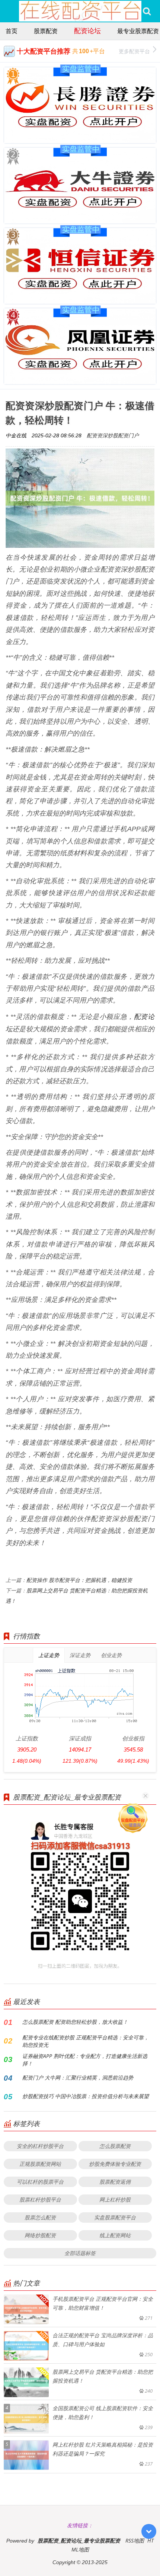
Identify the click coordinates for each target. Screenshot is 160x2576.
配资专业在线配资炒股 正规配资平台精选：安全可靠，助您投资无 (86, 2041)
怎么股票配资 (115, 2146)
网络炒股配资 (40, 2235)
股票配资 (46, 31)
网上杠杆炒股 (115, 2199)
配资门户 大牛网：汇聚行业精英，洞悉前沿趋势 (78, 2077)
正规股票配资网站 (40, 2164)
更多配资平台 (134, 51)
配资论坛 (87, 30)
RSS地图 (135, 2540)
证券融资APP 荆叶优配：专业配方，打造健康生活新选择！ (85, 2060)
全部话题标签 (80, 2253)
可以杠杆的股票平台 (40, 2182)
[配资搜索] (147, 11)
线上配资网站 (115, 2235)
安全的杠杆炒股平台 (40, 2146)
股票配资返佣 (115, 2182)
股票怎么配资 (40, 2217)
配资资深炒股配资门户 (113, 435)
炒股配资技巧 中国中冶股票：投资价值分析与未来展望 (86, 2096)
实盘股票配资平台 (115, 2217)
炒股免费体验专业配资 (115, 2164)
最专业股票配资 (138, 31)
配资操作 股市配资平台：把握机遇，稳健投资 (79, 1580)
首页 (12, 31)
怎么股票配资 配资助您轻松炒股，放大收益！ (75, 2022)
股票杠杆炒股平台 (40, 2199)
